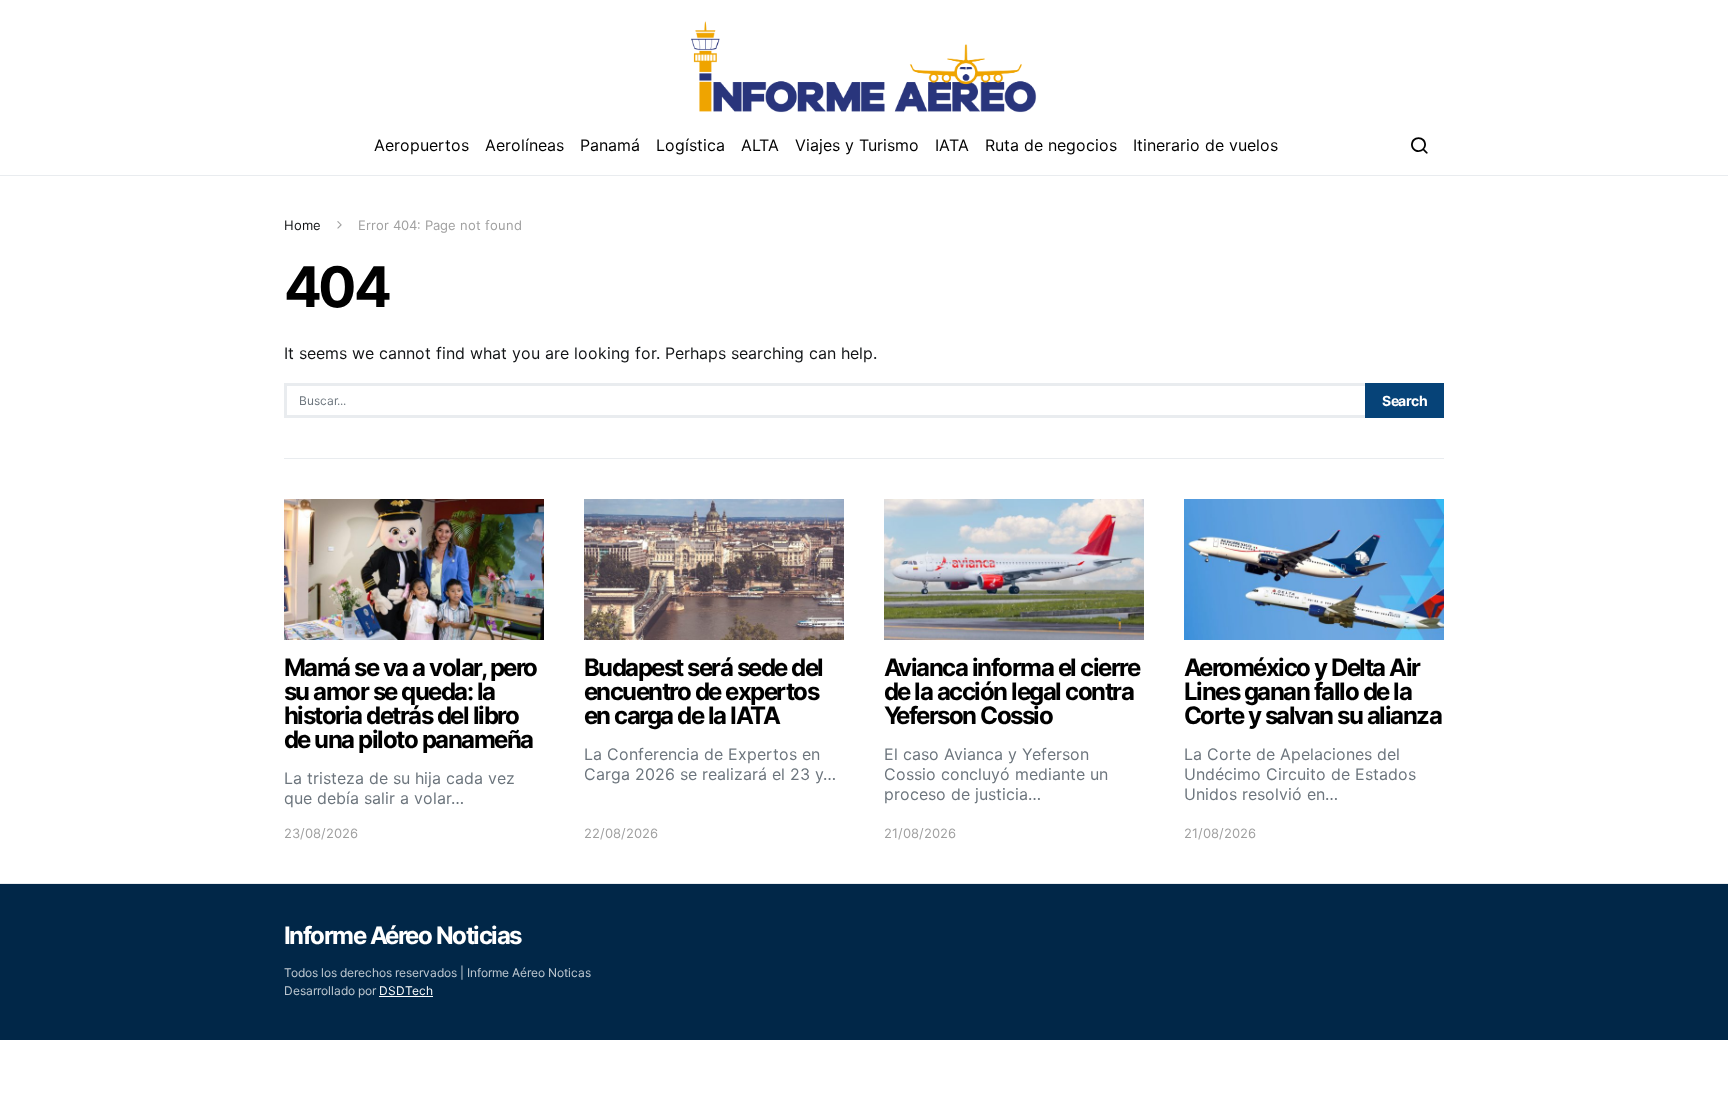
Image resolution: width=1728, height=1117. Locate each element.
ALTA (760, 145)
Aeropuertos (421, 145)
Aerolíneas (524, 145)
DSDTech (406, 990)
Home (302, 225)
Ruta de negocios (1051, 145)
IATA (952, 145)
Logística (690, 145)
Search (1404, 400)
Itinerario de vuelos (1205, 145)
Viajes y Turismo (857, 145)
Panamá (610, 145)
